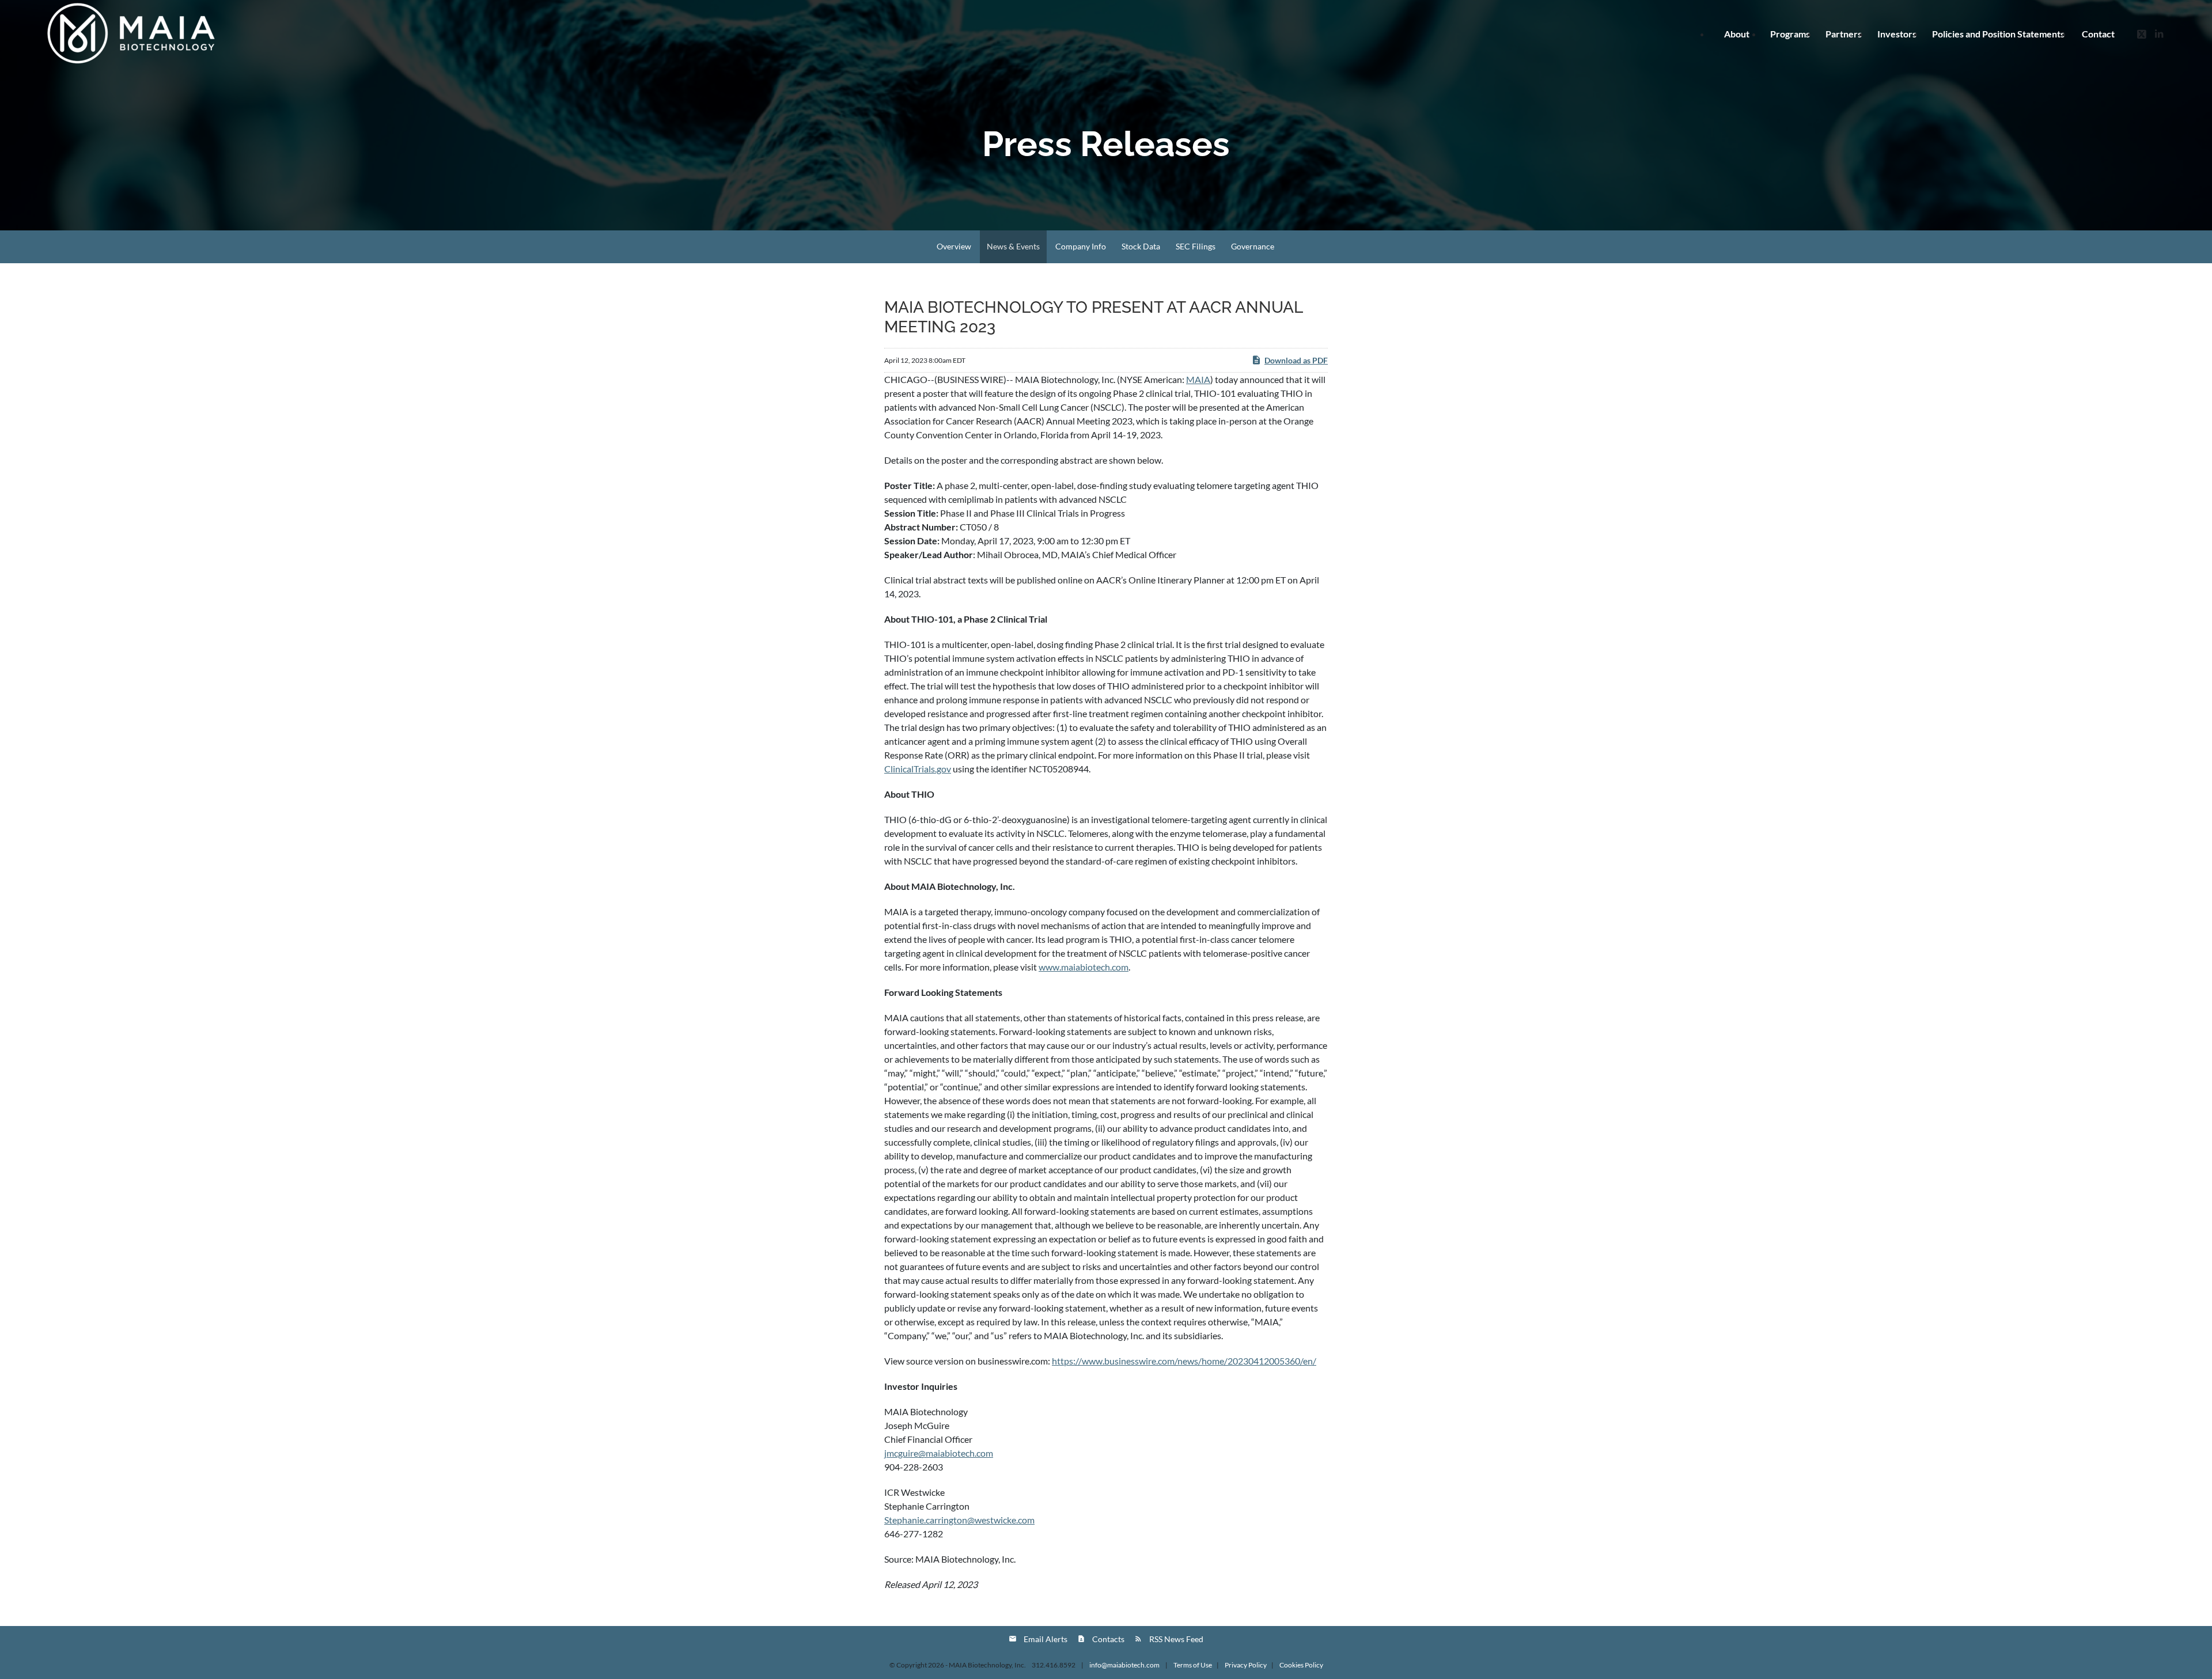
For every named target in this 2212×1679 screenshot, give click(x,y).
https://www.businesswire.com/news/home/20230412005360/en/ (1184, 1361)
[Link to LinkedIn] (2159, 33)
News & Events (1013, 246)
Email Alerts (1046, 1639)
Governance (1253, 246)
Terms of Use (1193, 1665)
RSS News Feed (1176, 1639)
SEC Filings (1196, 246)
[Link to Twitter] (2142, 33)
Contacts (1108, 1639)
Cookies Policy (1301, 1665)
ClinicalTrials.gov (918, 769)
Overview (954, 246)
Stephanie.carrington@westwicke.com (959, 1520)
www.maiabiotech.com (1084, 967)
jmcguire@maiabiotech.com (939, 1453)
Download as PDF (1296, 360)
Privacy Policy (1246, 1665)
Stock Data (1141, 246)
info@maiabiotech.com (1125, 1665)
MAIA (1198, 379)
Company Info (1081, 246)
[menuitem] (1998, 34)
